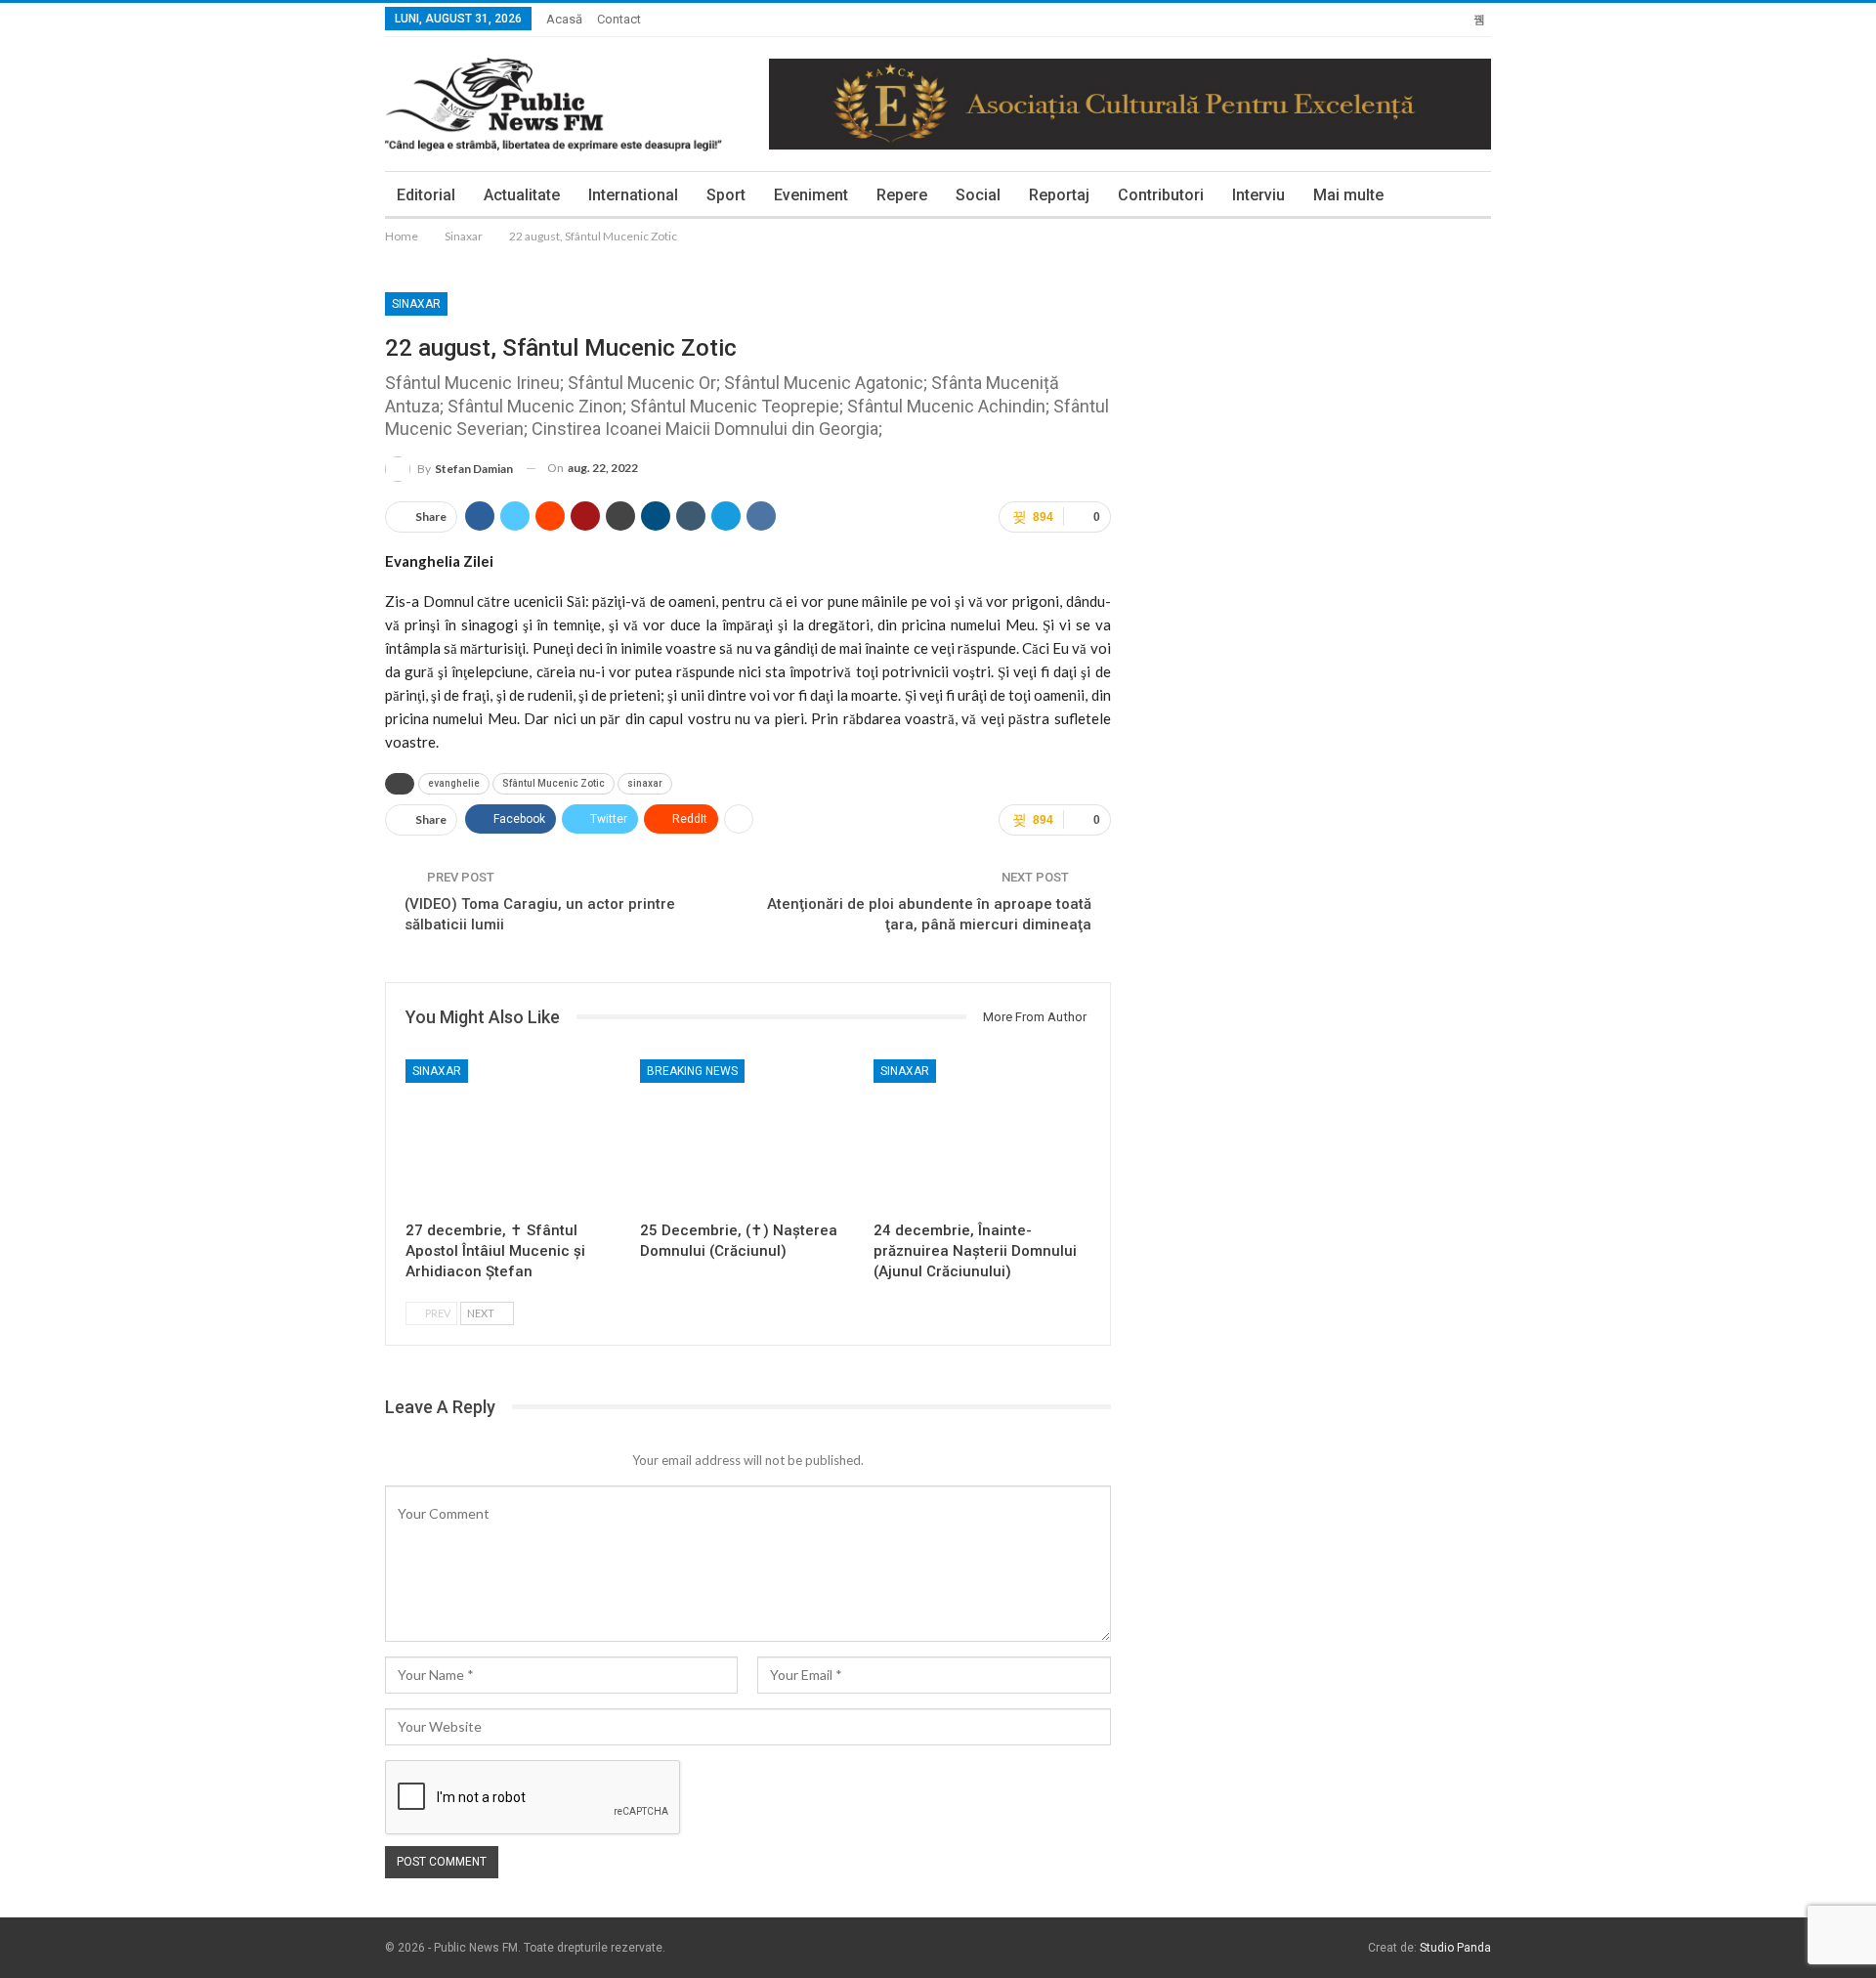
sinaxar (645, 783)
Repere (902, 195)
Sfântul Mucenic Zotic (554, 783)
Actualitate (522, 195)
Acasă (564, 19)
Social (978, 195)
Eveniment (811, 195)
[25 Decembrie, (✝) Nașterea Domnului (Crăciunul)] (748, 1135)
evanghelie (454, 783)
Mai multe (1348, 195)
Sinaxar (416, 304)
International (633, 195)
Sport (726, 195)
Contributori (1161, 195)
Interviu (1258, 195)
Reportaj (1059, 195)
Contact (619, 19)
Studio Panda (1455, 1948)
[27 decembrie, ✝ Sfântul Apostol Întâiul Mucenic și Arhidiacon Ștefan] (514, 1135)
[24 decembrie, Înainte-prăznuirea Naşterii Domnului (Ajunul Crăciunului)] (982, 1135)
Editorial (426, 195)
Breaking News (692, 1071)
